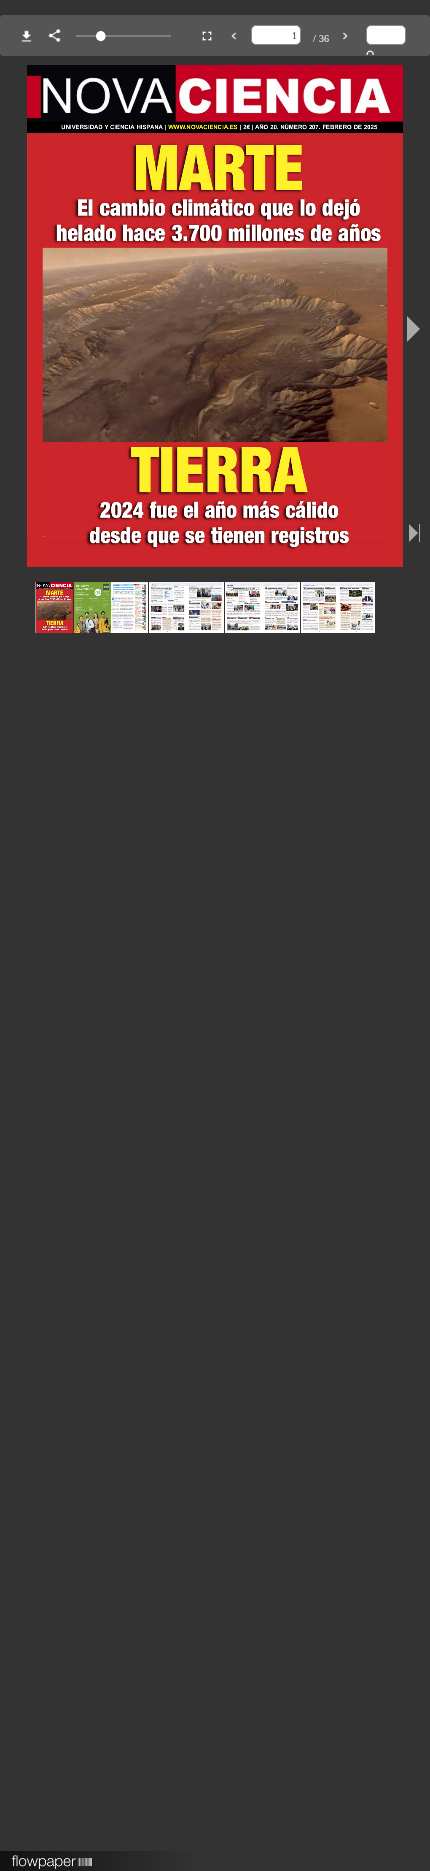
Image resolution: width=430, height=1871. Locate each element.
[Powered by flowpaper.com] (52, 1855)
